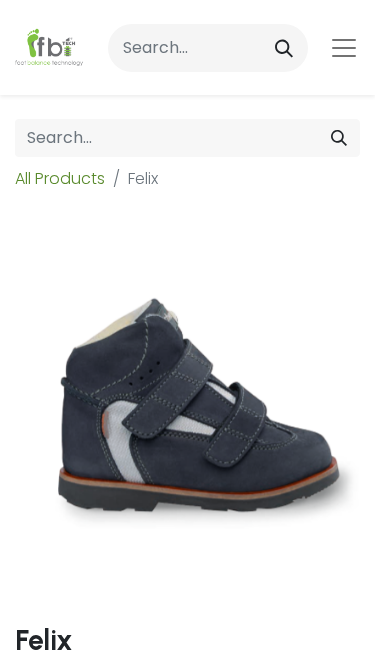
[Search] (284, 47)
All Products (60, 178)
